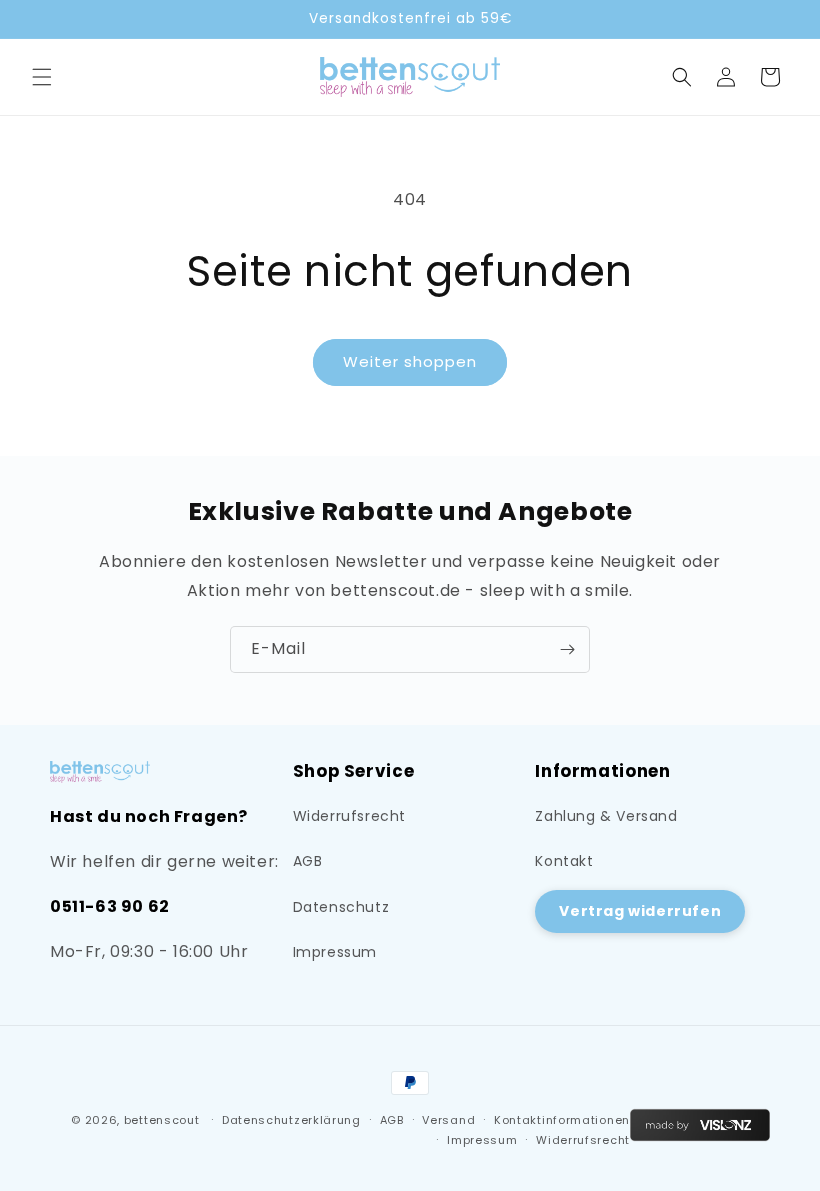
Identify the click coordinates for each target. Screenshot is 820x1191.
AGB (308, 861)
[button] (42, 77)
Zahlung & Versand (606, 816)
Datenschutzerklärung (291, 1120)
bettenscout (162, 1120)
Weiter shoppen (410, 361)
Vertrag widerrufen (640, 911)
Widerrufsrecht (349, 816)
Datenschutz (341, 907)
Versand (448, 1120)
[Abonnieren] (567, 649)
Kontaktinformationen (562, 1120)
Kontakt (564, 861)
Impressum (335, 952)
